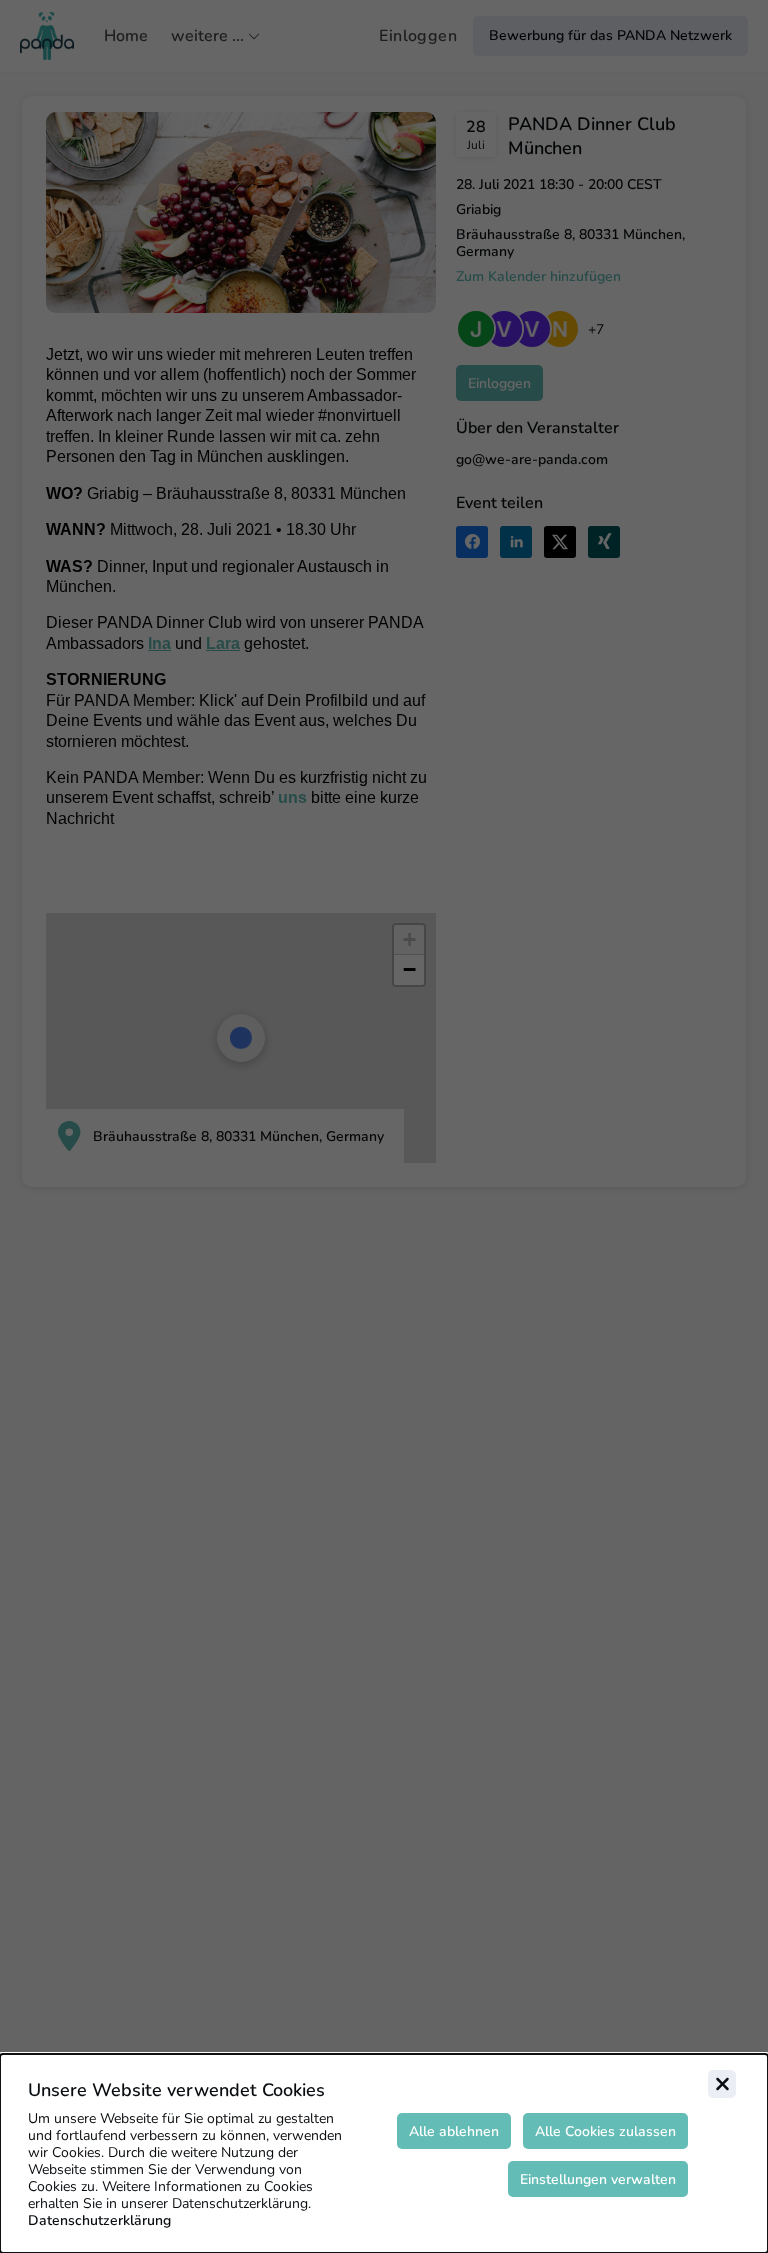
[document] (384, 2153)
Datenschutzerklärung (99, 2220)
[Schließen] (722, 2084)
